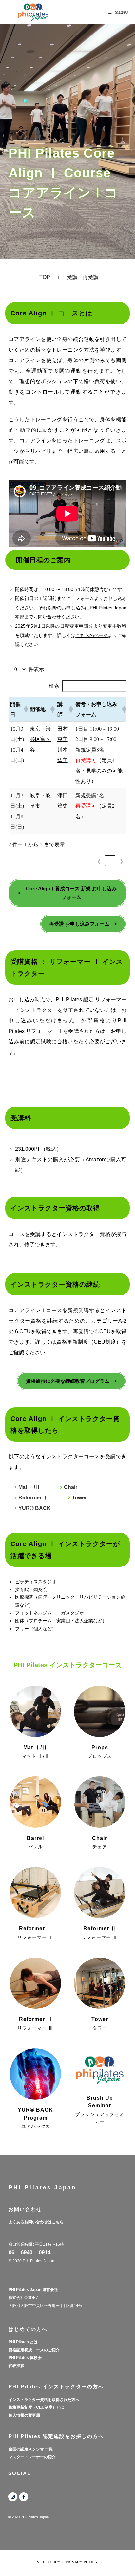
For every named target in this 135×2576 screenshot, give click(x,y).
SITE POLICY (49, 2562)
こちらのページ (92, 635)
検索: (55, 686)
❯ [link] (121, 861)
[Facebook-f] (24, 2497)
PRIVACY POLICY (82, 2562)
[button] (25, 709)
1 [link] (110, 861)
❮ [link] (99, 861)
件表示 (36, 669)
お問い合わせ (25, 2209)
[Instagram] (13, 2497)
